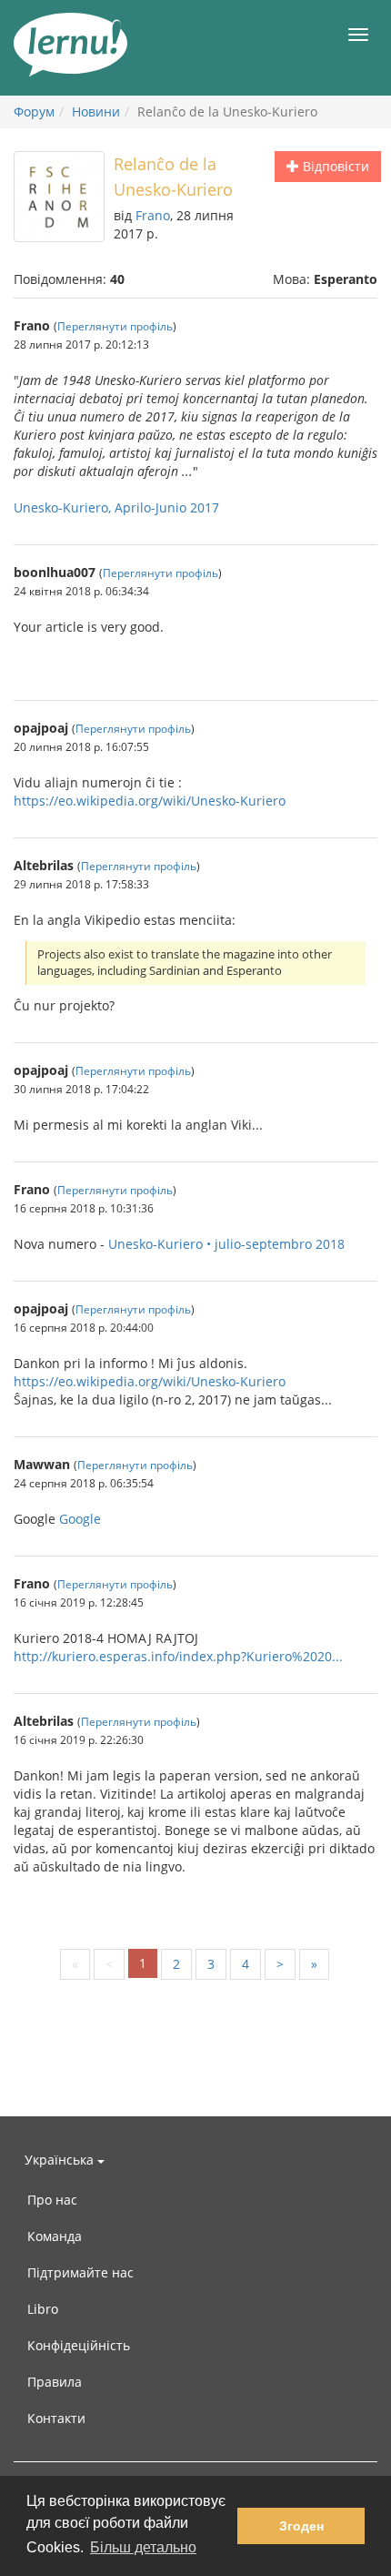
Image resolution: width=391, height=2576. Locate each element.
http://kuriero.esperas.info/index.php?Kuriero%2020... (178, 1656)
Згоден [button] (301, 2526)
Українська (61, 2160)
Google (80, 1519)
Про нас (52, 2200)
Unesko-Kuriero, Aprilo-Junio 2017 (116, 507)
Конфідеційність (79, 2345)
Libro (43, 2309)
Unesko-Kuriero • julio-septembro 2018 (226, 1244)
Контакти (56, 2418)
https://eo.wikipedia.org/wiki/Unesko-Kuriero (150, 801)
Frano (153, 215)
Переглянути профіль (115, 326)
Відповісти (334, 166)
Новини (96, 112)
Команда (55, 2236)
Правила (55, 2382)
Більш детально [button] (143, 2547)
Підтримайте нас (80, 2272)
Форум (34, 112)
